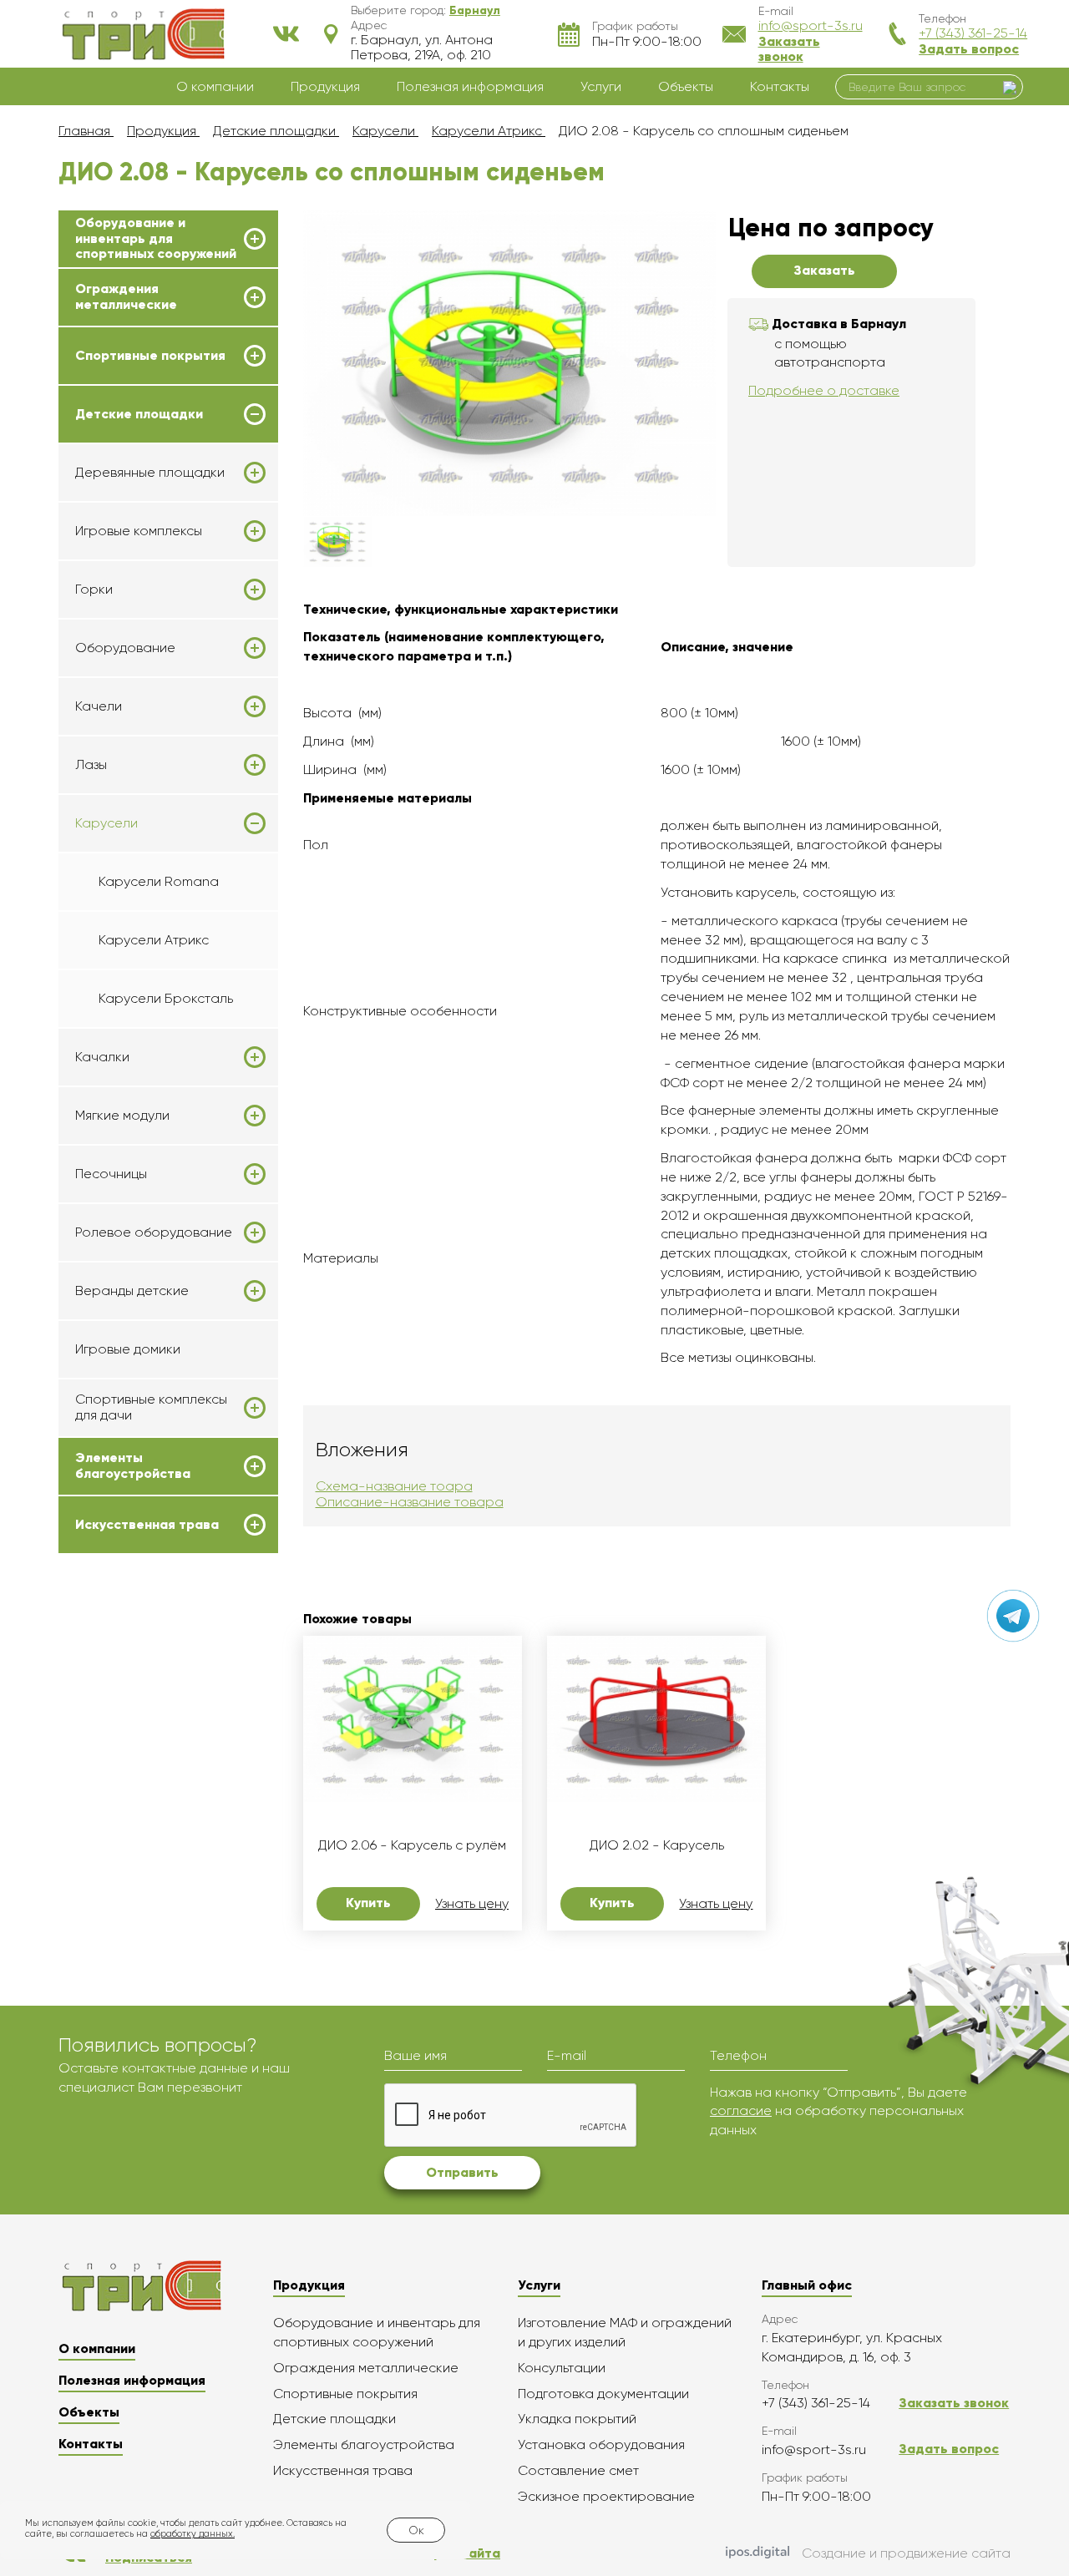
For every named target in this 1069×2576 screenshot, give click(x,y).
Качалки (102, 1057)
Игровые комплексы (139, 531)
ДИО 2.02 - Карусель (657, 1845)
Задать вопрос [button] (969, 49)
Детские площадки (139, 414)
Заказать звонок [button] (789, 49)
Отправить (462, 2172)
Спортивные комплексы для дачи (151, 1407)
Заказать (824, 270)
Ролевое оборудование (154, 1232)
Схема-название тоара (394, 1486)
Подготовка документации (603, 2394)
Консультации (562, 2368)
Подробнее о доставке (824, 390)
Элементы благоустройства (133, 1465)
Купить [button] (368, 1903)
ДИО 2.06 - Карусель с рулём (412, 1845)
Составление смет (578, 2470)
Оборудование (125, 648)
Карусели (106, 823)
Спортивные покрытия (150, 356)
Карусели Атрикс (154, 940)
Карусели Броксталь (166, 998)
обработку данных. (193, 2534)
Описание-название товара (410, 1502)
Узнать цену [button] (472, 1904)
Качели (99, 706)
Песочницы (111, 1174)
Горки (94, 590)
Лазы (91, 765)
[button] (475, 10)
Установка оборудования (601, 2444)
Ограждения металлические (126, 296)
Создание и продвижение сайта (906, 2553)
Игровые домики (128, 1349)
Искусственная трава (147, 1525)
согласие (741, 2110)
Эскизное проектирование (606, 2496)
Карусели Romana (159, 881)
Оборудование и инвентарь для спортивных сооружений (156, 238)
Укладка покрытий (577, 2419)
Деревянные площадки (150, 473)
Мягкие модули (122, 1116)
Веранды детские (132, 1291)
